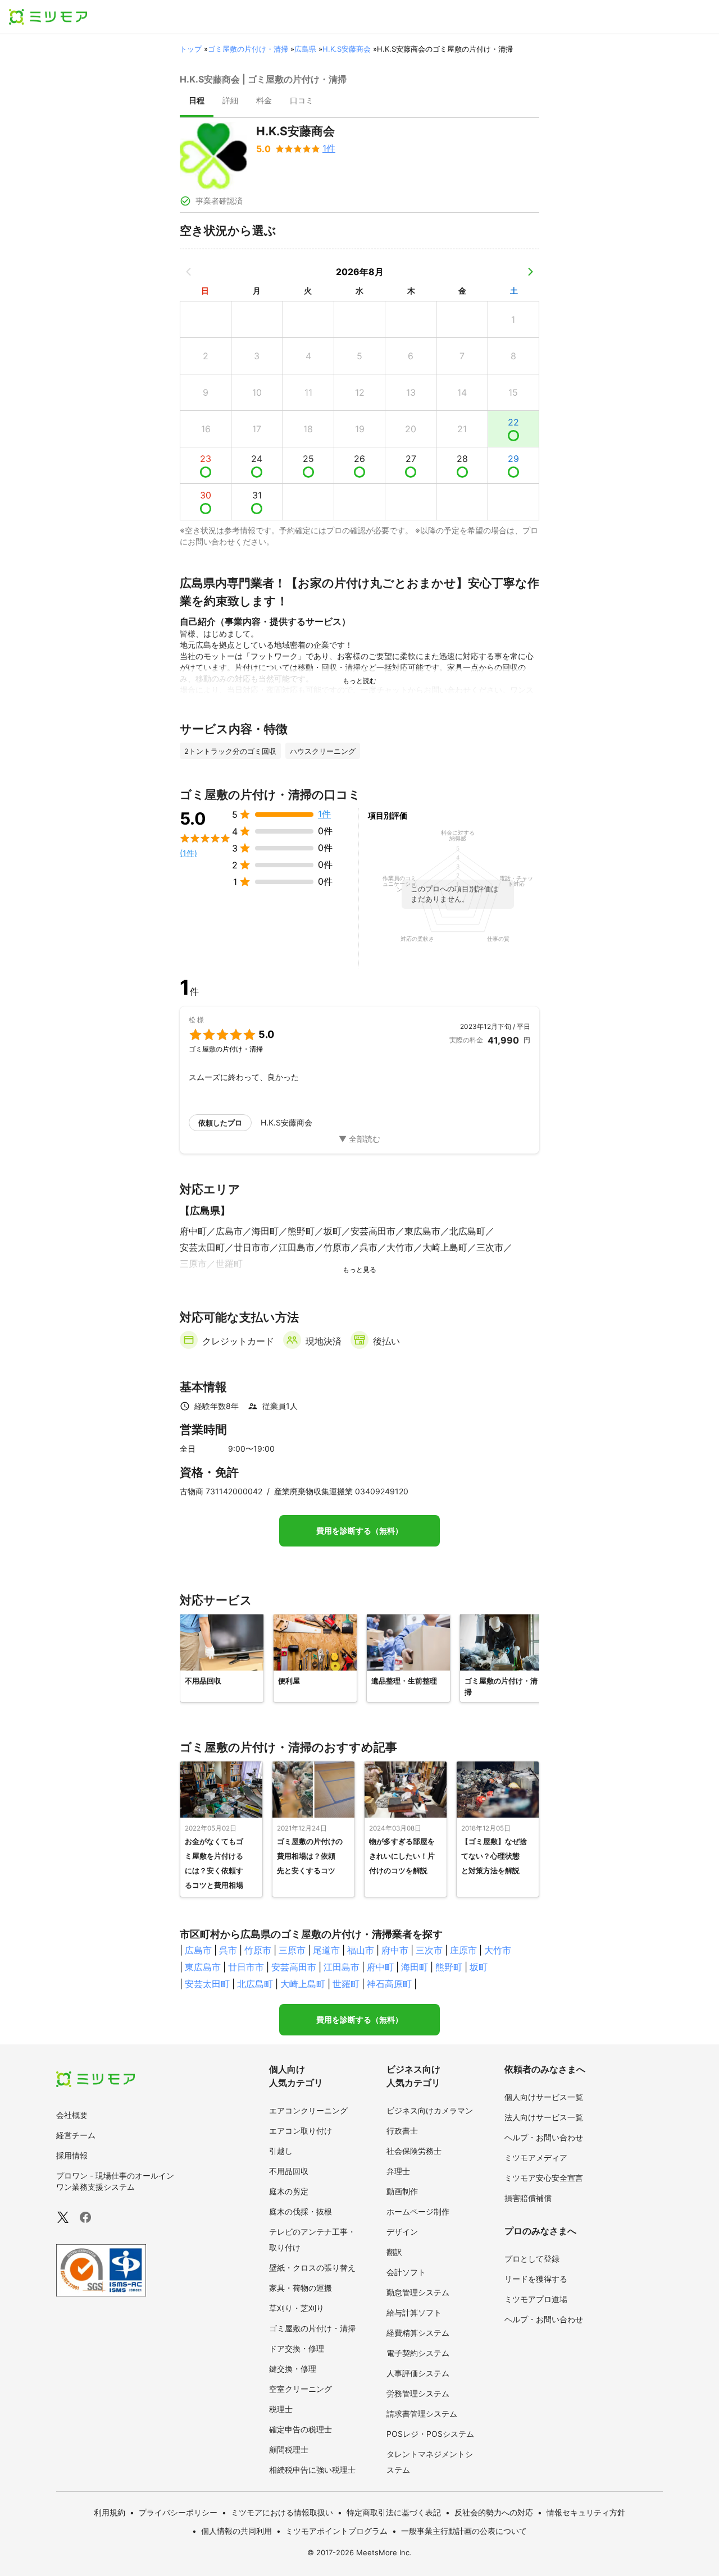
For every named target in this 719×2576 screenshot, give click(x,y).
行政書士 (402, 2131)
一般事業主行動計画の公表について (464, 2531)
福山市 (361, 1950)
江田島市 (342, 1967)
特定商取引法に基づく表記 (394, 2512)
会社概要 (72, 2115)
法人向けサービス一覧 (544, 2117)
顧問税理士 (289, 2449)
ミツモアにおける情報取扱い (282, 2512)
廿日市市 (246, 1967)
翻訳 (394, 2252)
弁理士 (398, 2171)
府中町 (380, 1967)
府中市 (395, 1950)
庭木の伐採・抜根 (301, 2211)
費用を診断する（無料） (359, 1531)
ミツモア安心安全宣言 (544, 2178)
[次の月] (530, 272)
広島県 (305, 49)
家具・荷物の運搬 (301, 2288)
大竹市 (498, 1950)
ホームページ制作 (418, 2211)
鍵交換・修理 (293, 2369)
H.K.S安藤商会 (347, 49)
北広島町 (255, 1984)
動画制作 (402, 2191)
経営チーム (76, 2135)
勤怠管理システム (418, 2292)
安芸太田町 (207, 1984)
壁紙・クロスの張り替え (312, 2268)
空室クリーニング (301, 2389)
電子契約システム (418, 2353)
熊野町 (449, 1967)
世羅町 (346, 1984)
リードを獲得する (536, 2279)
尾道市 (326, 1950)
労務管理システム (418, 2393)
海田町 (415, 1967)
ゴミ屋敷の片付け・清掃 (248, 49)
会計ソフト (406, 2272)
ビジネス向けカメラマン (430, 2110)
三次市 (429, 1950)
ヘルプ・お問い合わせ (544, 2137)
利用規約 (110, 2512)
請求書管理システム (422, 2413)
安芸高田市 (294, 1967)
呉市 (228, 1950)
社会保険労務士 (414, 2151)
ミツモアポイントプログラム (336, 2531)
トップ (191, 49)
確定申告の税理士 (301, 2429)
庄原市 (463, 1950)
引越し (281, 2151)
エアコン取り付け (301, 2131)
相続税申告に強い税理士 (312, 2470)
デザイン (402, 2232)
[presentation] (197, 102)
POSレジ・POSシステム (430, 2434)
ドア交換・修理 (297, 2348)
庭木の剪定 (289, 2191)
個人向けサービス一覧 (544, 2097)
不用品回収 (289, 2171)
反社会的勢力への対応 (494, 2512)
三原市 (292, 1950)
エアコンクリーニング (308, 2110)
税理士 (281, 2409)
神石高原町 (389, 1984)
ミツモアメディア (536, 2158)
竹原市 (258, 1950)
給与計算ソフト (414, 2312)
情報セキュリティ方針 (586, 2512)
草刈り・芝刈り (297, 2308)
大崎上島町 (303, 1984)
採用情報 (72, 2155)
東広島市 (203, 1967)
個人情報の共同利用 (236, 2531)
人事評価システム (418, 2373)
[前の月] (189, 272)
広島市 (198, 1950)
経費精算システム (418, 2333)
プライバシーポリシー (178, 2512)
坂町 (479, 1967)
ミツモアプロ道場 (536, 2299)
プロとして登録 (532, 2259)
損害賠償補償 (528, 2198)
